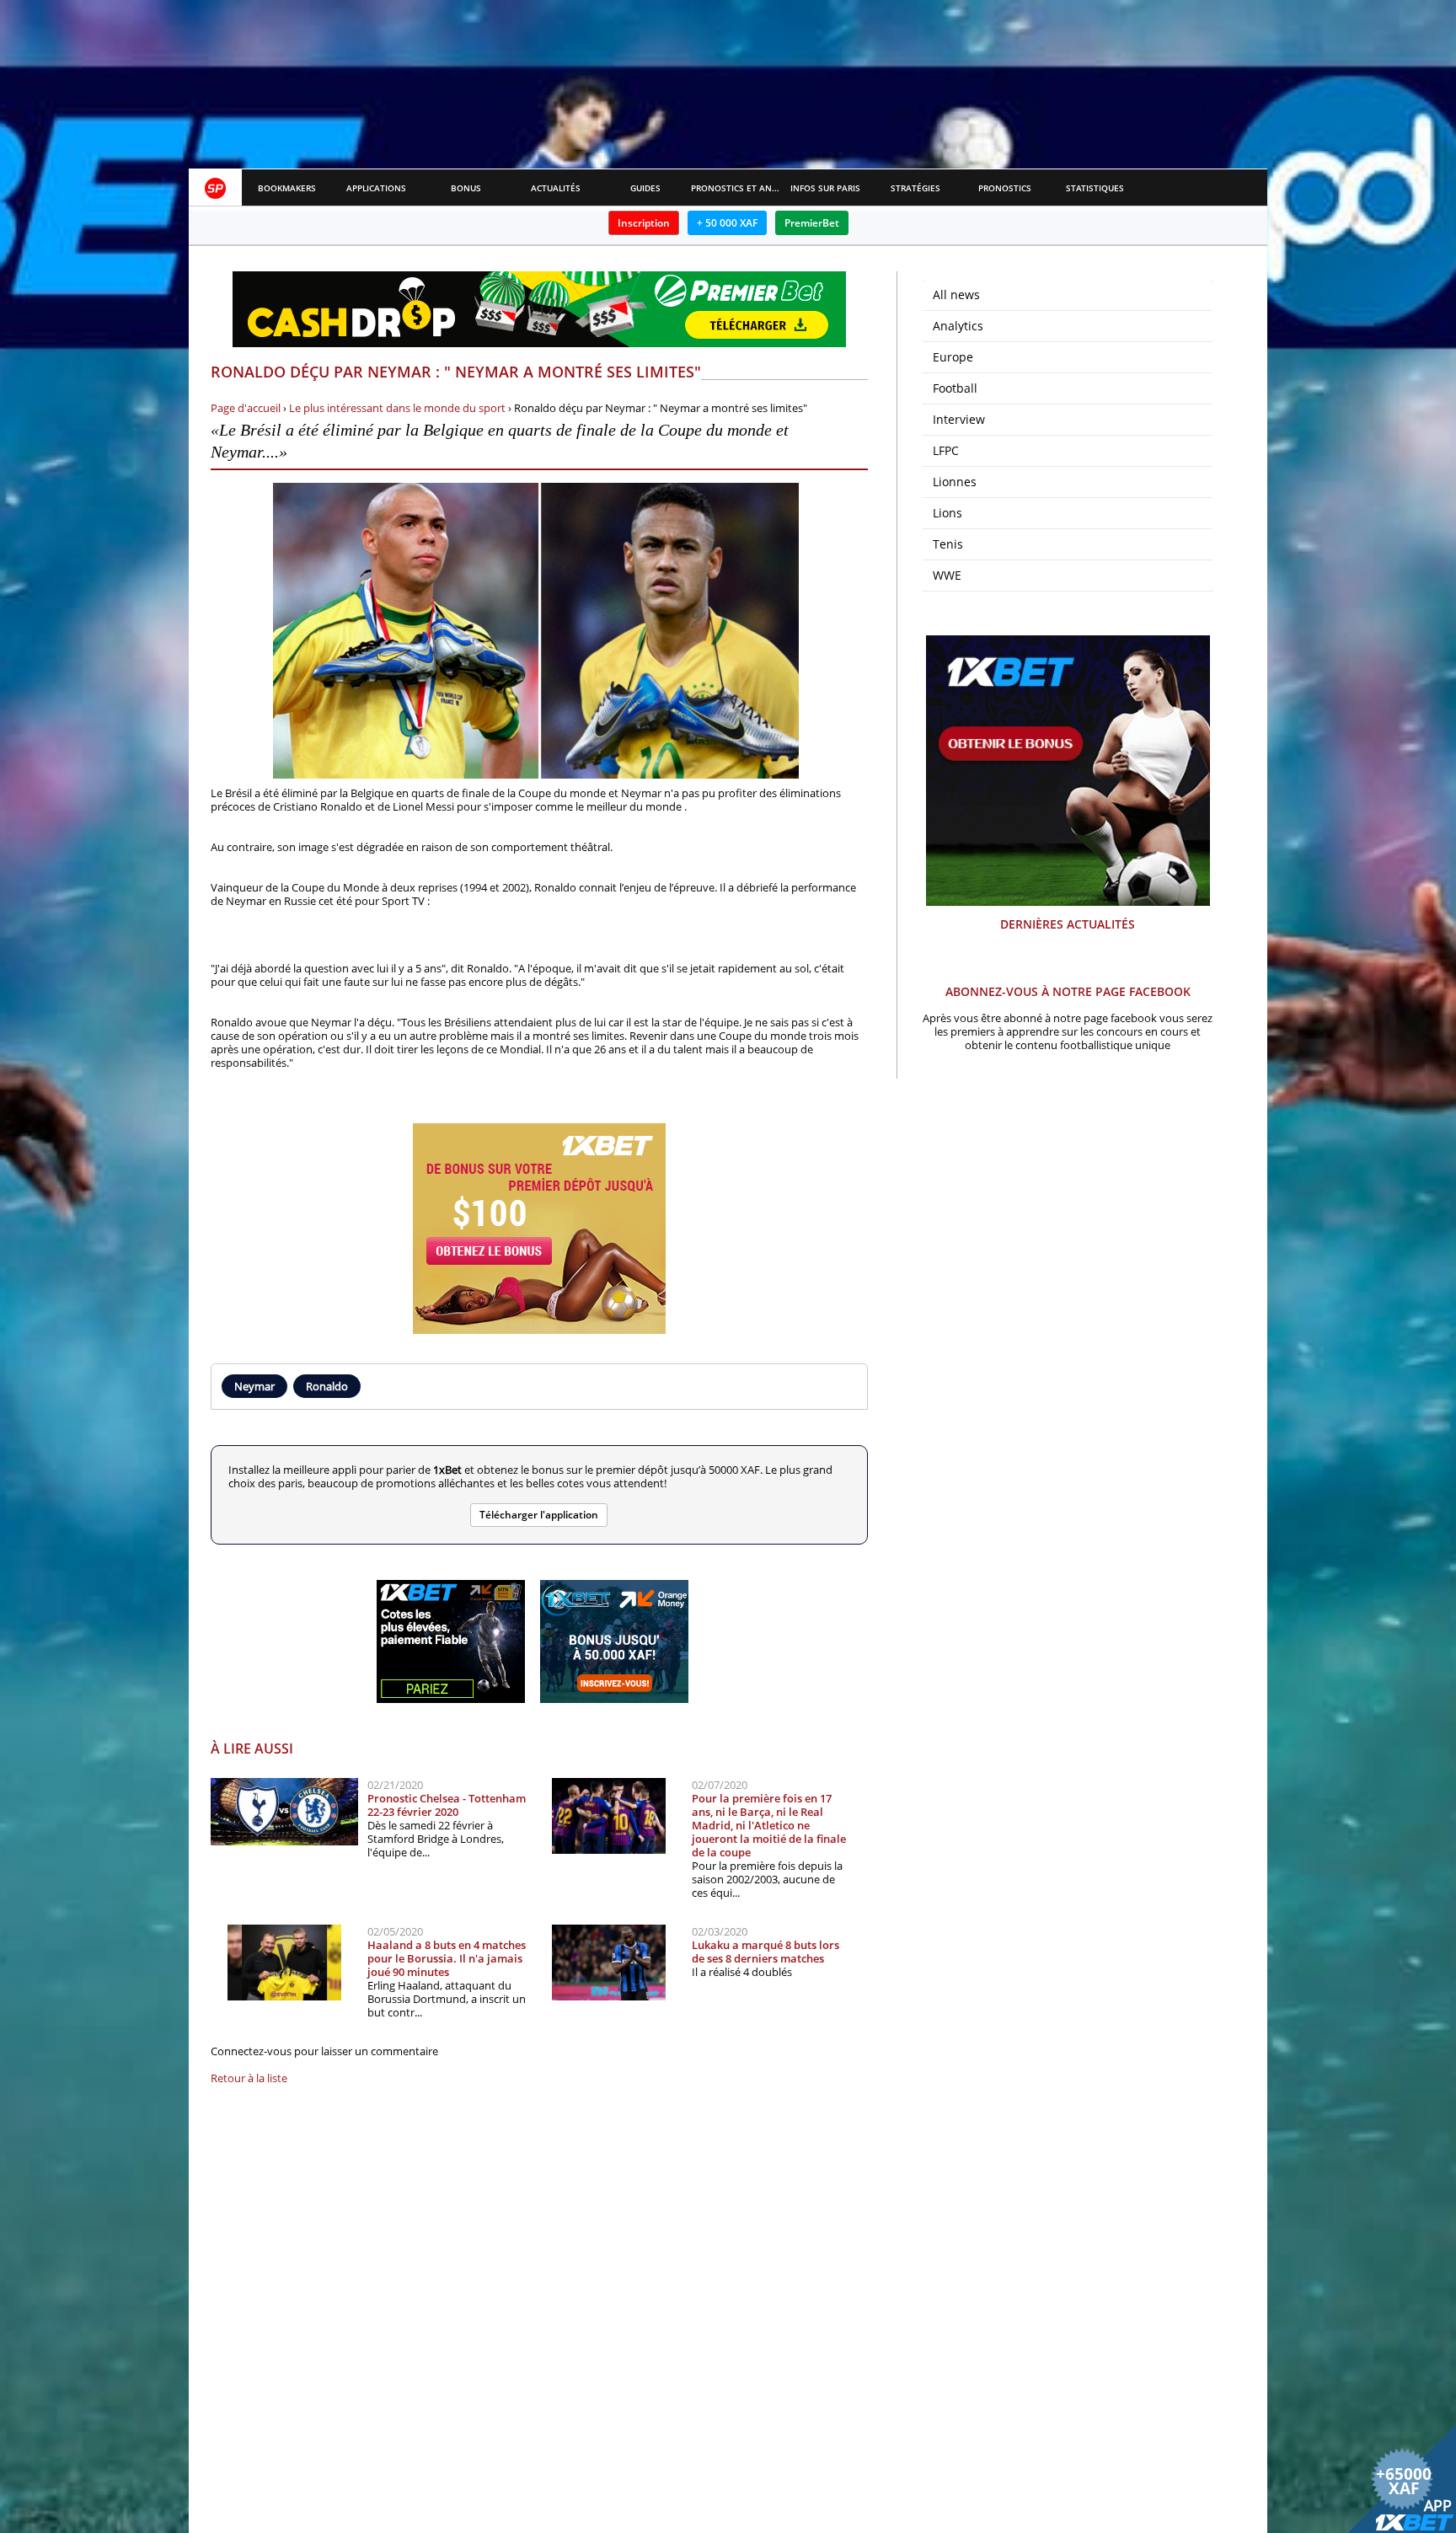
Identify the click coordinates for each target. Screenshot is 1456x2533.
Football (955, 388)
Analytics (958, 326)
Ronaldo (327, 1386)
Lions (947, 513)
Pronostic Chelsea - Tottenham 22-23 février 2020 (447, 1805)
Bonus (466, 188)
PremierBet (812, 223)
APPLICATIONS (376, 188)
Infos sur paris (825, 188)
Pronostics (1005, 188)
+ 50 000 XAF (727, 223)
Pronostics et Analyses (736, 188)
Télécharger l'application (539, 1515)
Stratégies (915, 188)
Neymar (254, 1386)
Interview (959, 419)
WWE (947, 575)
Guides (645, 188)
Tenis (948, 544)
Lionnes (955, 482)
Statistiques (1095, 188)
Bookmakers (287, 188)
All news (956, 295)
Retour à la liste (249, 2078)
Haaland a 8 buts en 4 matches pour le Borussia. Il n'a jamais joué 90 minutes (447, 1958)
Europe (953, 357)
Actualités (556, 188)
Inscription (644, 223)
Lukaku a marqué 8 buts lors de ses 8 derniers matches (765, 1952)
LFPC (946, 450)
